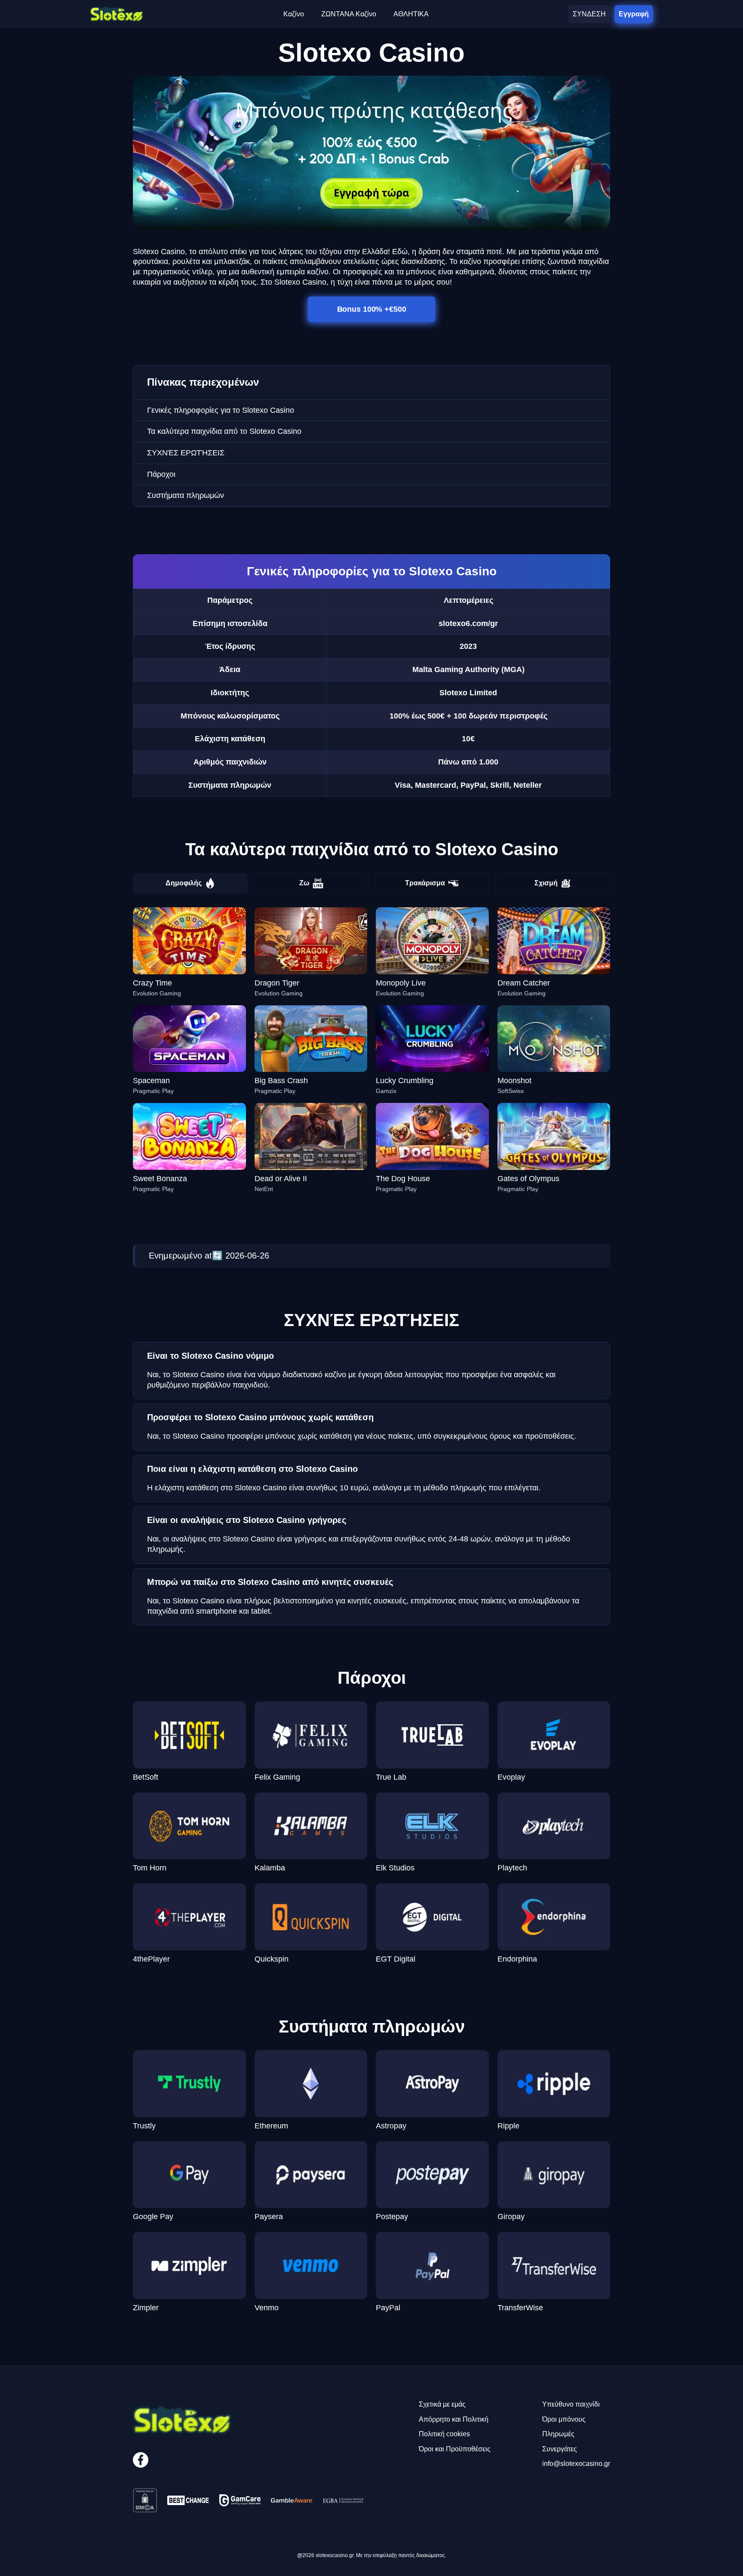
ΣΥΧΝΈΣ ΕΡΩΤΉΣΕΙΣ (186, 453)
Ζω (304, 883)
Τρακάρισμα (425, 883)
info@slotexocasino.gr (576, 2464)
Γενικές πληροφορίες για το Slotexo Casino (221, 410)
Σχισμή (546, 883)
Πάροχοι (161, 474)
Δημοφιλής (184, 883)
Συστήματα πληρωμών (186, 495)
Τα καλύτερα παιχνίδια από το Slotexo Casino (224, 431)
